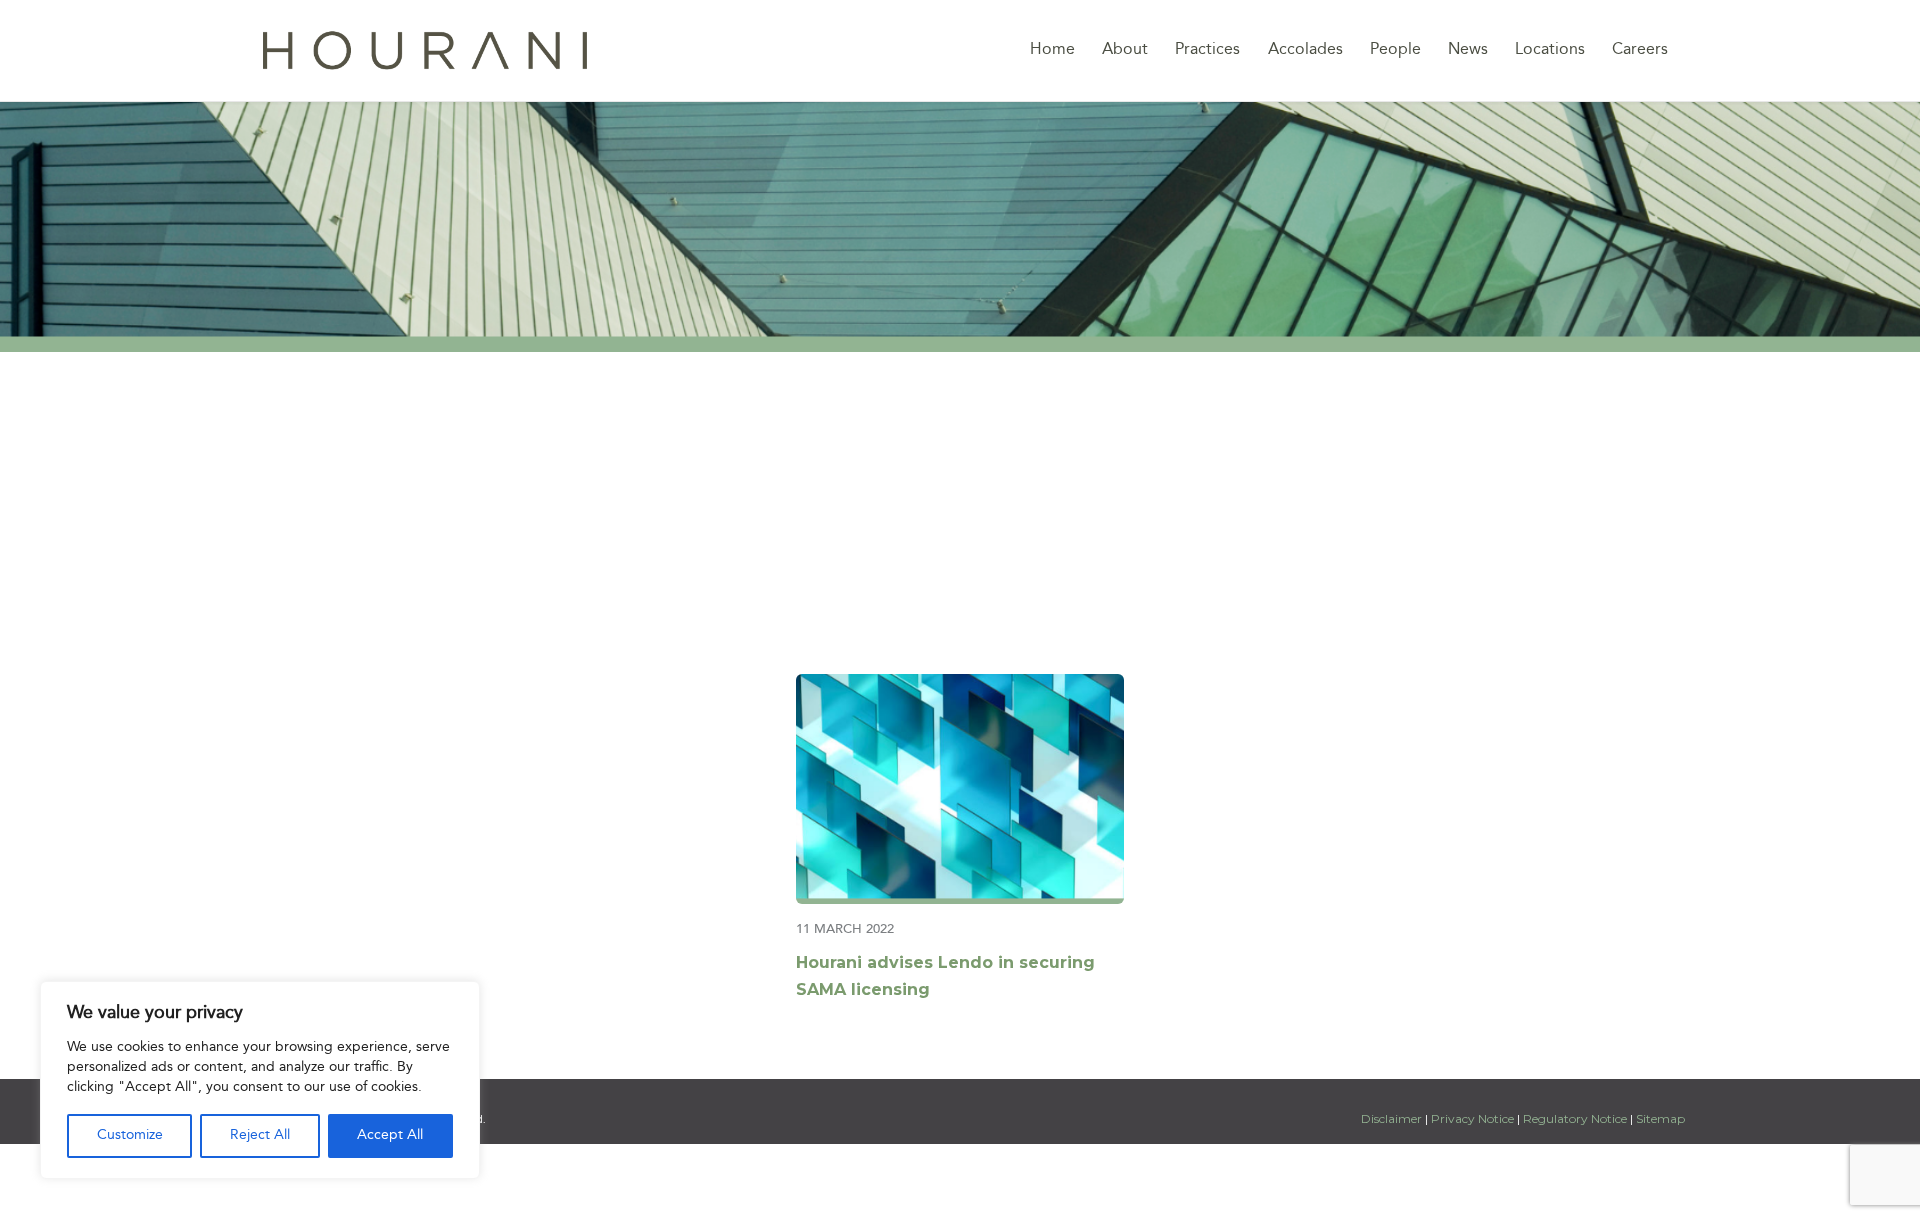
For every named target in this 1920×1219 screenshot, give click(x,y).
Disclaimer (1393, 1118)
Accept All (390, 1135)
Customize (130, 1135)
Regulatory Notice (1575, 1118)
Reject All (260, 1135)
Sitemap (1660, 1118)
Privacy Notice (1472, 1118)
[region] (260, 1080)
